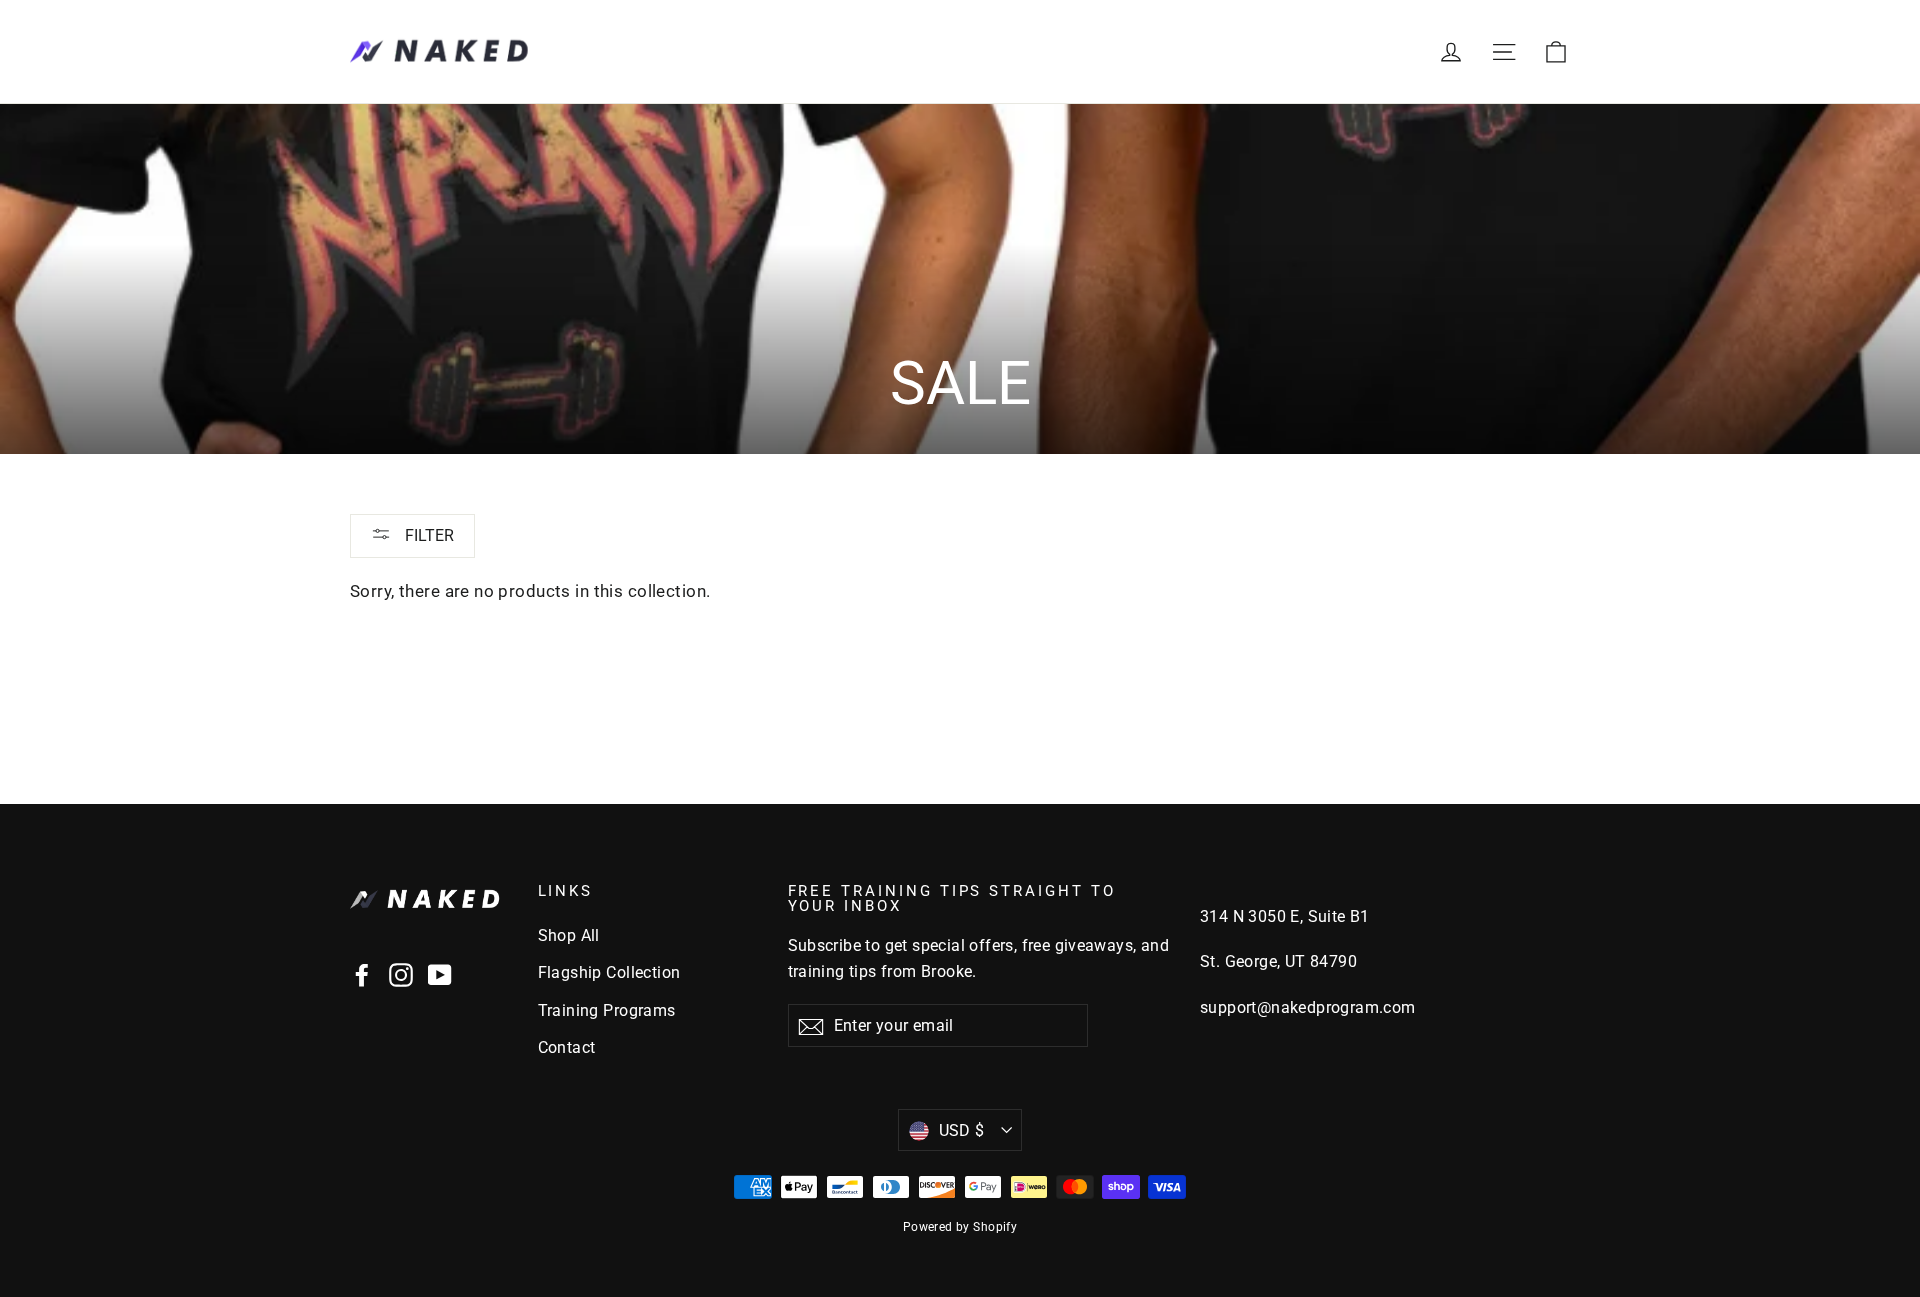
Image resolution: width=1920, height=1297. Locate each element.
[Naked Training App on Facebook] (362, 974)
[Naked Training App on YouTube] (440, 974)
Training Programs (607, 1010)
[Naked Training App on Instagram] (401, 974)
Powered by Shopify (960, 1227)
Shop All (569, 935)
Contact (567, 1047)
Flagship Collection (609, 972)
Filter (427, 535)
